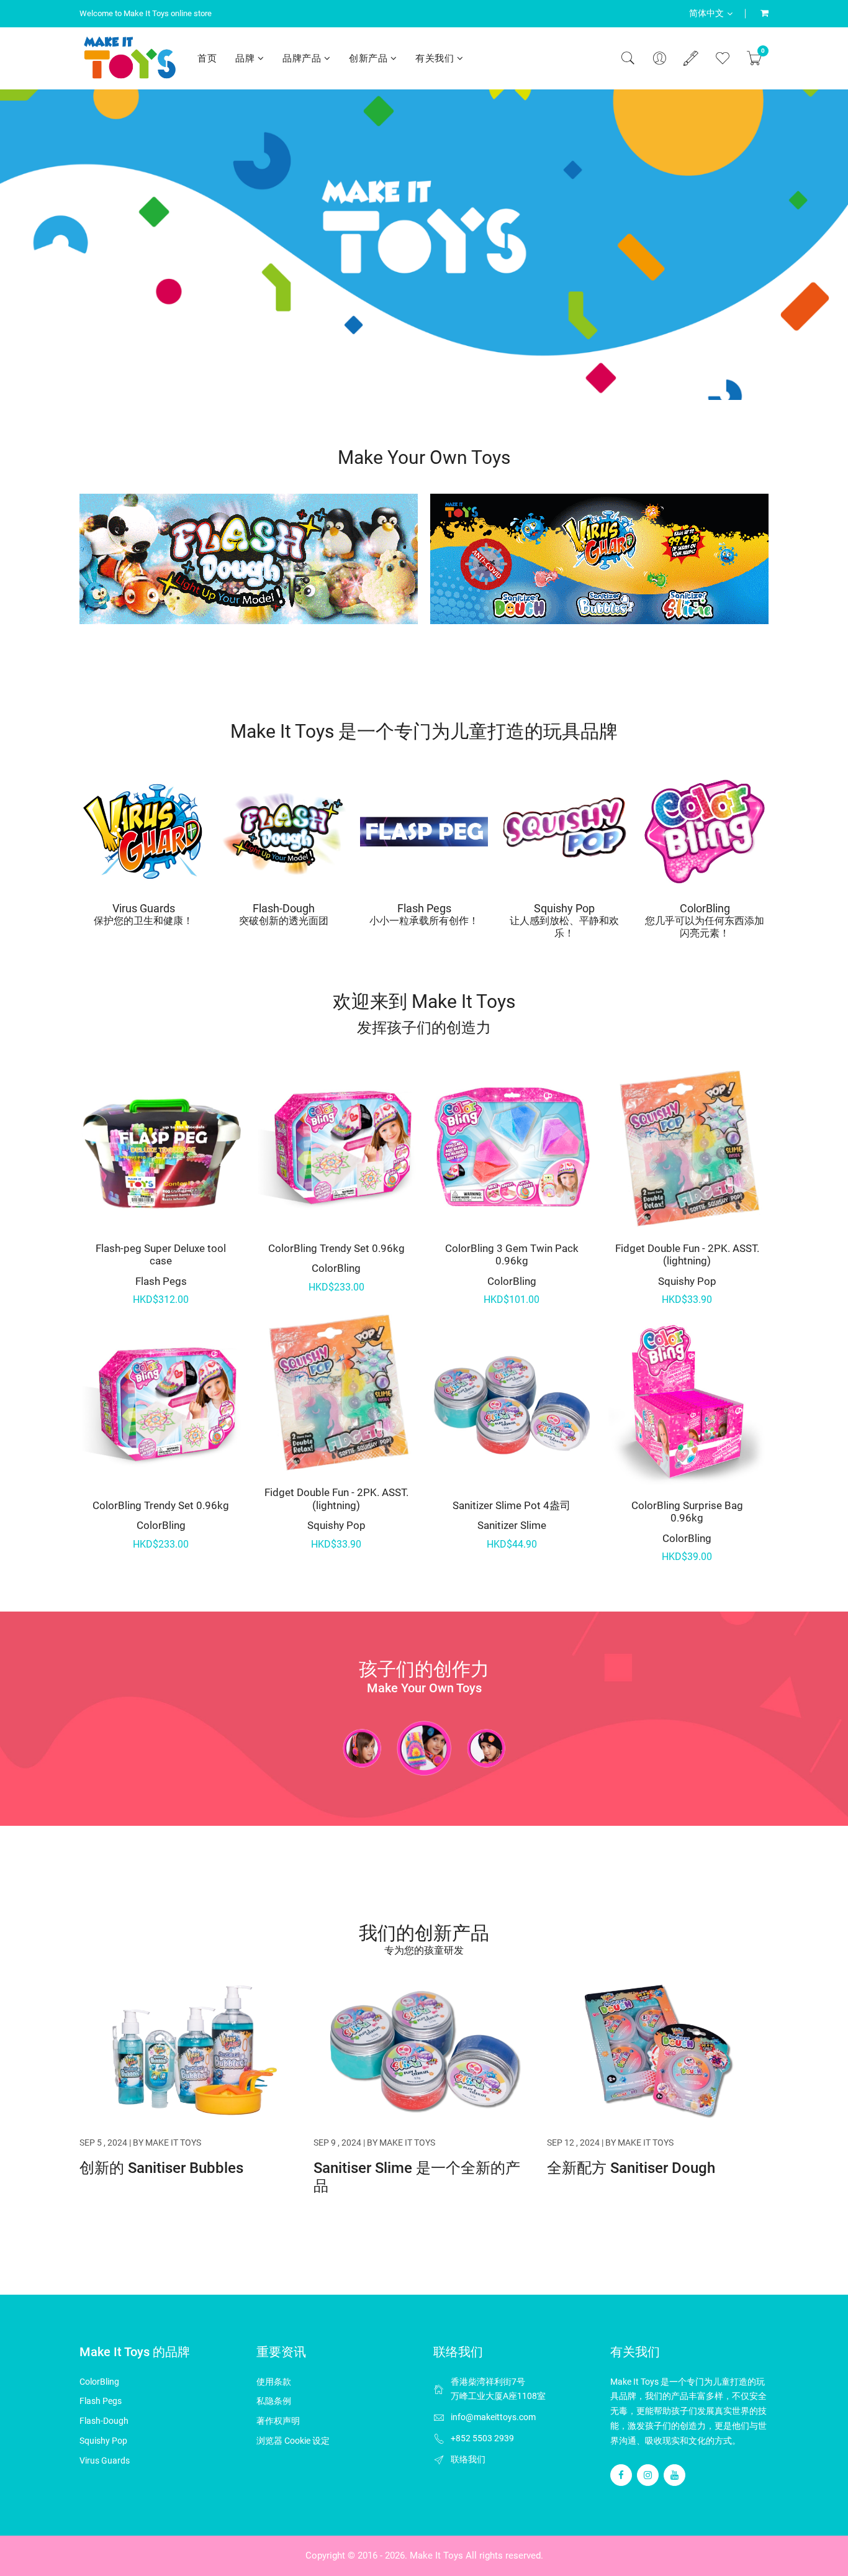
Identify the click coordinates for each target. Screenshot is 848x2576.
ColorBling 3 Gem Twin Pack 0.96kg (512, 1254)
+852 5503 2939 (482, 2438)
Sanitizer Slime (512, 1525)
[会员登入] (659, 58)
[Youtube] (674, 2475)
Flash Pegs (424, 908)
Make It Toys (436, 2556)
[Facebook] (621, 2475)
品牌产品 (303, 58)
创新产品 (370, 58)
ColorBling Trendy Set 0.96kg (161, 1505)
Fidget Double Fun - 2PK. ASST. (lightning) (336, 1499)
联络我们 (468, 2459)
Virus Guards (144, 908)
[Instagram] (648, 2475)
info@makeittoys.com (493, 2417)
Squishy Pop (564, 908)
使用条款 (274, 2382)
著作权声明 (278, 2421)
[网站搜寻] (628, 58)
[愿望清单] (723, 58)
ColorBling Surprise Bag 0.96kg (687, 1512)
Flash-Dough (284, 908)
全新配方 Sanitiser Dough (631, 2168)
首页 (207, 58)
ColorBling (705, 908)
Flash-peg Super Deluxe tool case (161, 1254)
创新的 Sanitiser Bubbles (161, 2168)
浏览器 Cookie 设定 (293, 2441)
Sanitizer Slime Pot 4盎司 (512, 1505)
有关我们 (436, 58)
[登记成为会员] (691, 58)
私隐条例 (274, 2401)
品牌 (246, 58)
